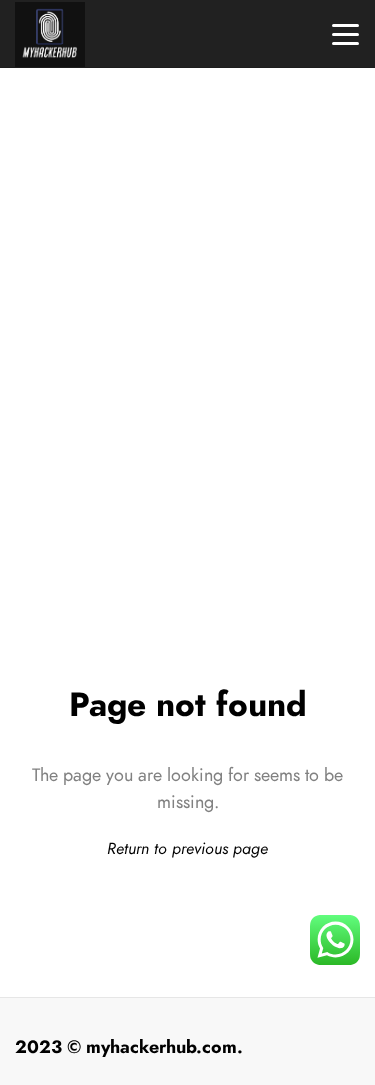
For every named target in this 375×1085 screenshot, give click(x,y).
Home (188, 387)
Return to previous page (187, 848)
